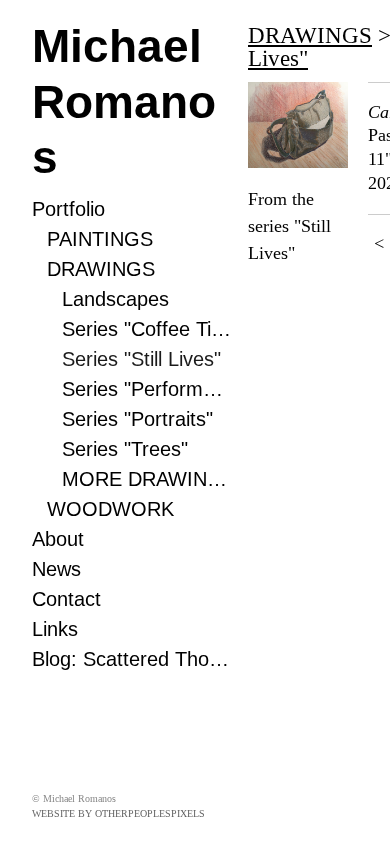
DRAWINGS (101, 269)
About (58, 539)
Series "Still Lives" (141, 359)
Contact (66, 599)
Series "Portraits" (137, 419)
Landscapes (115, 299)
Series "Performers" (147, 389)
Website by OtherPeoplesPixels (118, 813)
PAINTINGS (100, 239)
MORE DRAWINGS (147, 479)
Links (55, 629)
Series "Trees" (125, 449)
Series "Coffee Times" (147, 329)
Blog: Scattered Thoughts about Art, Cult (132, 659)
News (56, 569)
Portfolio (68, 209)
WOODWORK (110, 509)
